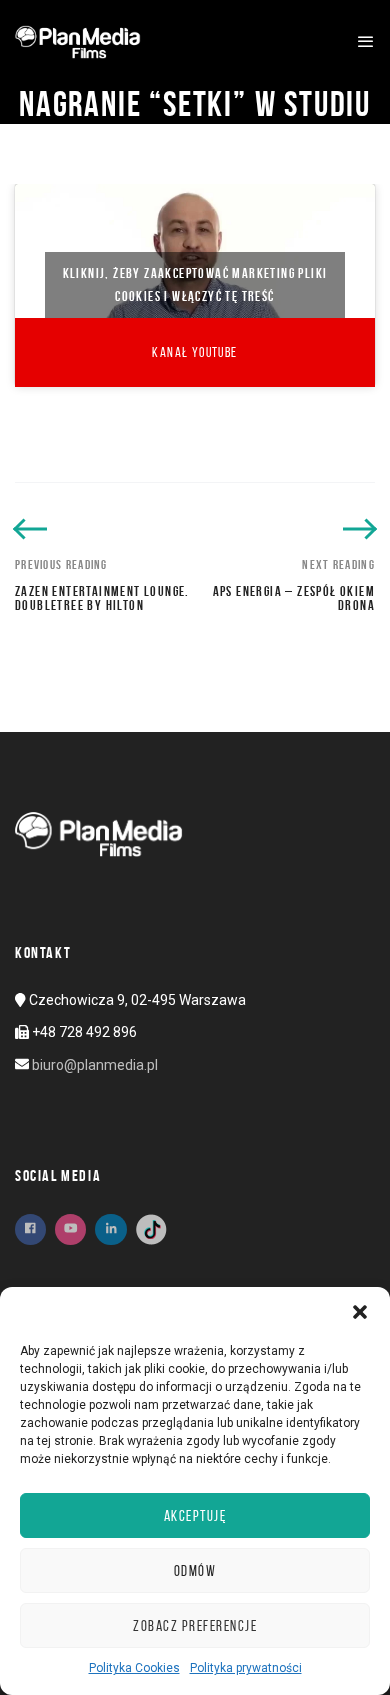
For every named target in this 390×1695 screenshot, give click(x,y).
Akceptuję (195, 1516)
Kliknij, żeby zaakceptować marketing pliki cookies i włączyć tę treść (195, 284)
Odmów (195, 1571)
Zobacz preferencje (195, 1626)
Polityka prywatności (246, 1668)
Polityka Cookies (134, 1668)
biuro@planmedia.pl (95, 1065)
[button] (360, 1312)
